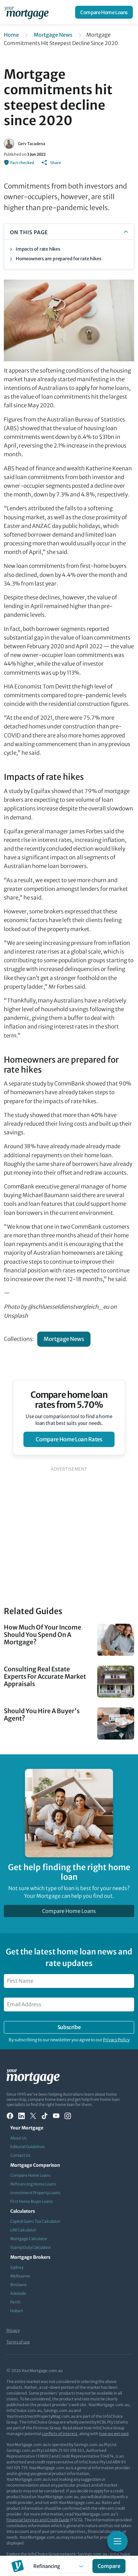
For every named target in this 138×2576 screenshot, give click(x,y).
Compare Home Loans (104, 12)
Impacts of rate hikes (38, 249)
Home (11, 35)
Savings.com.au (92, 2554)
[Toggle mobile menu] (117, 2541)
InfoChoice (120, 2554)
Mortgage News (53, 35)
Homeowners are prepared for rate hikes (58, 259)
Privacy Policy (116, 2040)
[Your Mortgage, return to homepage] (28, 12)
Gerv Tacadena (32, 144)
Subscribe (69, 2027)
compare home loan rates (69, 1439)
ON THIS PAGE (29, 232)
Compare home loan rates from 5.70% (69, 1400)
